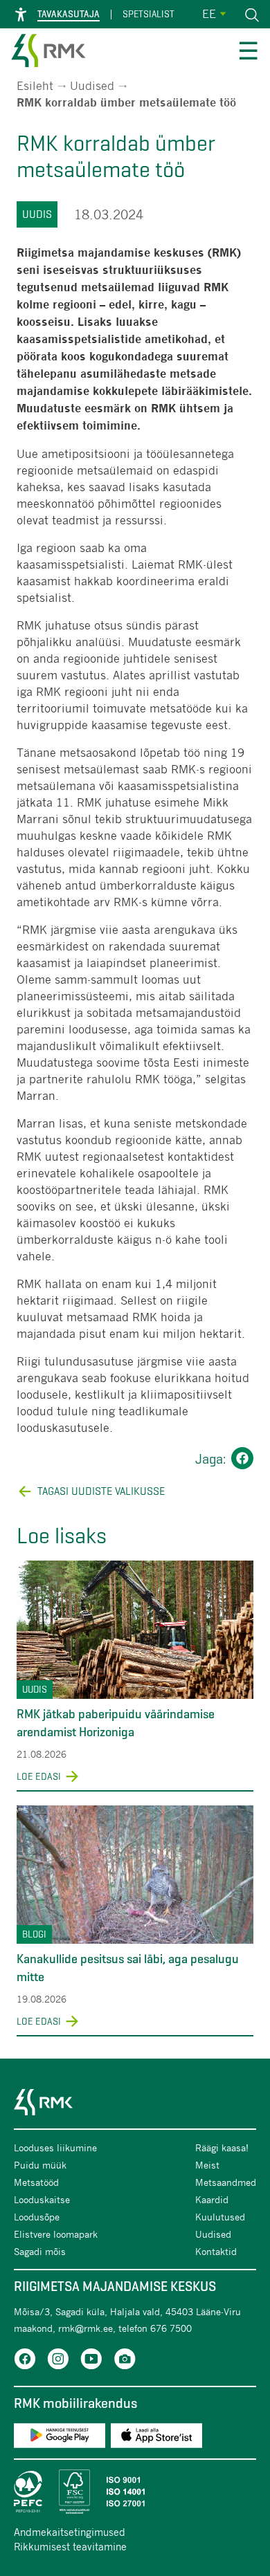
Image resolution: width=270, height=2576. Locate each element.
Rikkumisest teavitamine (70, 2546)
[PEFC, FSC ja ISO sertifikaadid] (135, 2492)
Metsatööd (36, 2182)
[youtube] (91, 2361)
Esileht (35, 85)
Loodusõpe (37, 2217)
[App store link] (156, 2438)
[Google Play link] (60, 2438)
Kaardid (212, 2199)
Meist (207, 2165)
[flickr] (125, 2361)
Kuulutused (220, 2217)
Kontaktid (216, 2251)
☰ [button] (248, 53)
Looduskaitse (42, 2199)
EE (209, 13)
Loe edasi (39, 1776)
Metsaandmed (226, 2182)
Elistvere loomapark (56, 2234)
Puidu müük (40, 2165)
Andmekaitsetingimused (70, 2532)
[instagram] (58, 2361)
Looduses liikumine (55, 2147)
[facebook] (25, 2361)
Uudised (92, 85)
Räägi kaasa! (222, 2147)
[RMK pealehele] (48, 53)
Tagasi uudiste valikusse (101, 1491)
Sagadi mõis (40, 2251)
